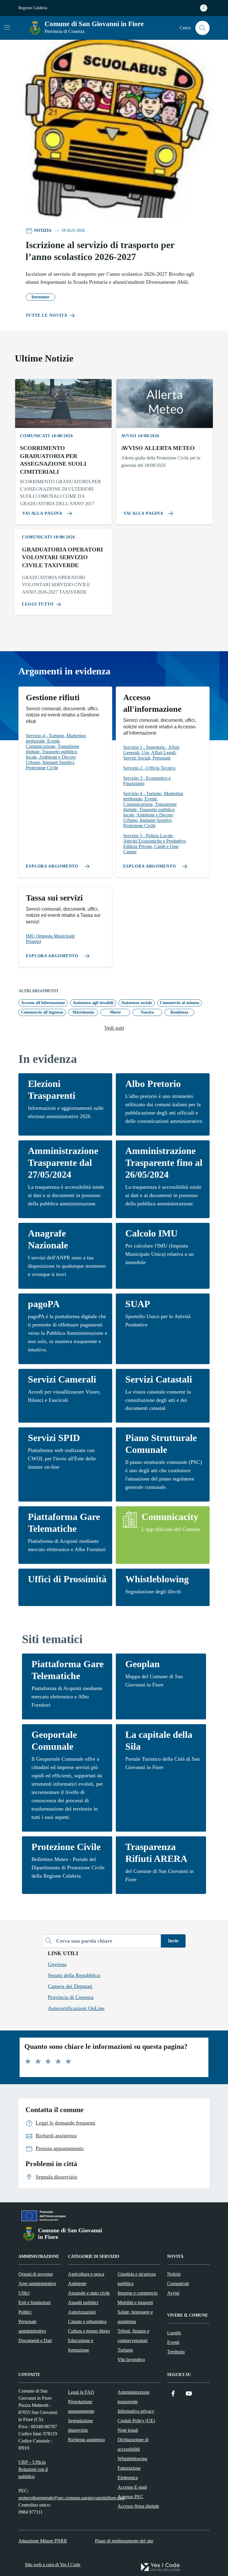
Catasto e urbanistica (87, 2321)
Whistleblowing (132, 2459)
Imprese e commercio (138, 2293)
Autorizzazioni (82, 2312)
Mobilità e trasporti (135, 2302)
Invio (173, 1941)
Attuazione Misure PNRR (43, 2541)
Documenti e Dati (35, 2340)
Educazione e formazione (81, 2345)
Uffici (24, 2293)
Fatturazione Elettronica (129, 2473)
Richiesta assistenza (86, 2440)
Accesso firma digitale (138, 2506)
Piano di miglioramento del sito (124, 2541)
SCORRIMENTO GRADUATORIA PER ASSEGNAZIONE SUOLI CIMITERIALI (53, 460)
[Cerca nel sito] (202, 28)
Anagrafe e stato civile (89, 2293)
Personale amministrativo (32, 2326)
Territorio (176, 2352)
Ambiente (77, 2283)
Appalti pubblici (83, 2302)
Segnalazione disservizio (80, 2425)
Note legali (128, 2430)
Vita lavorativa (131, 2359)
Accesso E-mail (132, 2487)
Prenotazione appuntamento (81, 2406)
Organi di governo (36, 2274)
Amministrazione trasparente (134, 2397)
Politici (25, 2312)
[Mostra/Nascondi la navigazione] (7, 27)
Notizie (174, 2274)
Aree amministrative (37, 2283)
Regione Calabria (33, 8)
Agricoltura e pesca (86, 2274)
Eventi (173, 2342)
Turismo (125, 2350)
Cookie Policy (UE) (136, 2421)
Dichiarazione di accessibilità (133, 2444)
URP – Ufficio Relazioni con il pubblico (33, 2469)
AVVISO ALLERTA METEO (158, 448)
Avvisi (173, 2293)
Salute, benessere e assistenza (135, 2317)
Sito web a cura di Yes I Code (53, 2565)
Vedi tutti (114, 1028)
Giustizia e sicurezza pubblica (137, 2279)
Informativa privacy (136, 2411)
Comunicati (178, 2283)
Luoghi (174, 2333)
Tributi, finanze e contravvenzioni (133, 2336)
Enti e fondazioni (34, 2302)
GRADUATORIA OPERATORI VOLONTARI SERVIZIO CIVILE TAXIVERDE (62, 557)
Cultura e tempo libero (89, 2331)
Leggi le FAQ (81, 2392)
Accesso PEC (130, 2497)
